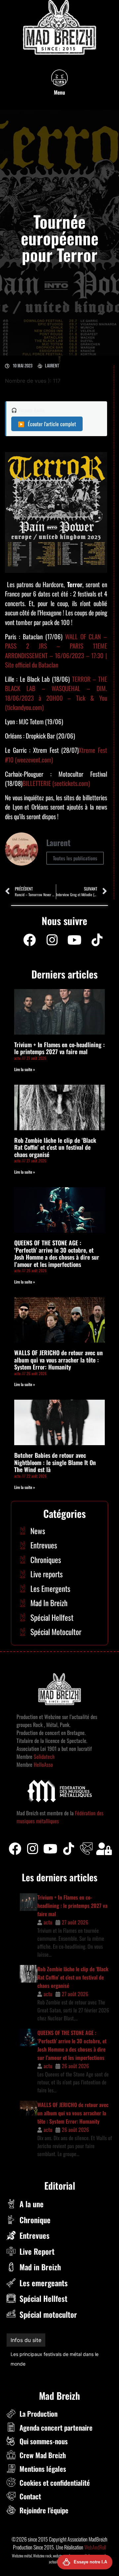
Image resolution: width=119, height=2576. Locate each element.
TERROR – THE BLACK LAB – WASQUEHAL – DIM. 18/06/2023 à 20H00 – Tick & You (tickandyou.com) (56, 693)
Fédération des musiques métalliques (50, 2354)
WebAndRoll (95, 2537)
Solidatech (44, 1756)
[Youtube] (74, 940)
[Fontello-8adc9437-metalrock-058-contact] (86, 1849)
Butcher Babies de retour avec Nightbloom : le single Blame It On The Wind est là (55, 1462)
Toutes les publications (75, 858)
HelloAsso (43, 1764)
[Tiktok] (68, 1849)
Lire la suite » (25, 1069)
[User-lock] (104, 1849)
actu (48, 1922)
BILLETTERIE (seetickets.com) (56, 783)
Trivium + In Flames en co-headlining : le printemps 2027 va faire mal (59, 1048)
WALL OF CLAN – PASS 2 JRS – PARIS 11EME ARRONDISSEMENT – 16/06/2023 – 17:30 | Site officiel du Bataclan (56, 651)
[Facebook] (29, 940)
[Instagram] (52, 940)
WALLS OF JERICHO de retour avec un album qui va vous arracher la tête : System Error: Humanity (59, 1360)
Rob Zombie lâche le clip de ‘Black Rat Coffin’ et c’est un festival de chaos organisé (55, 1147)
